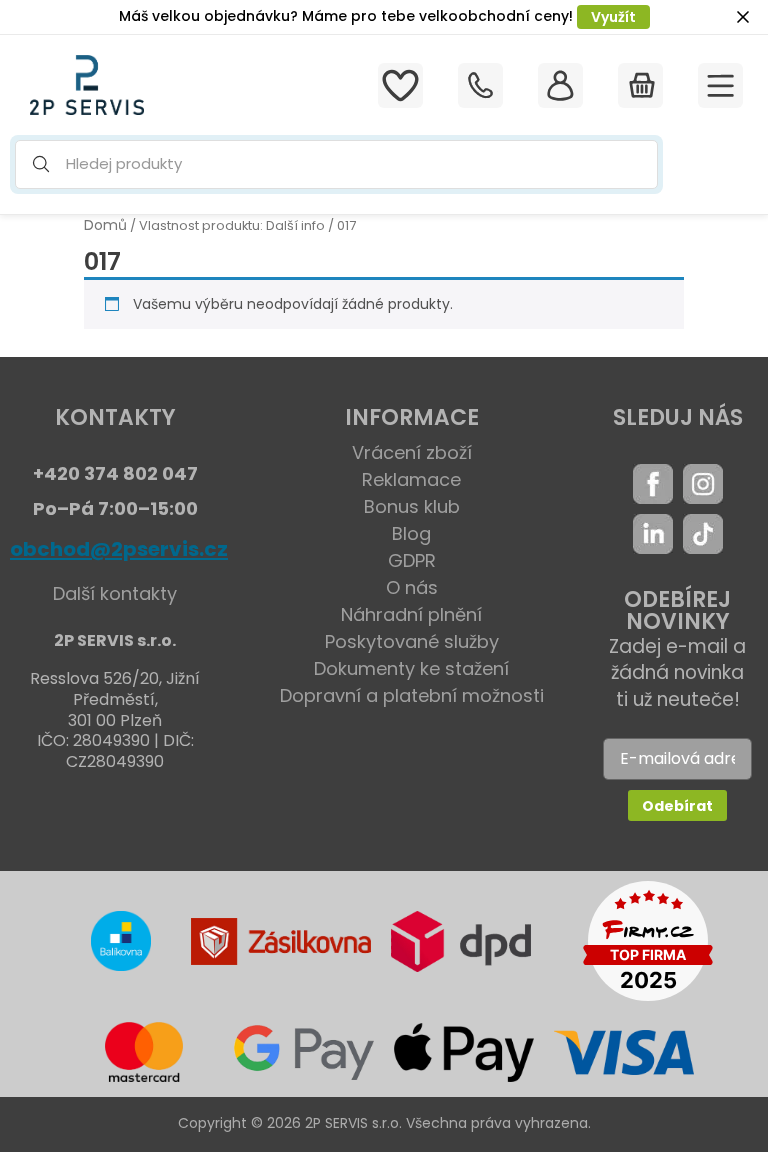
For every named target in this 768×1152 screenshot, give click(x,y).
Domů (105, 225)
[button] (336, 164)
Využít (613, 17)
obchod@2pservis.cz (119, 549)
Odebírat (677, 806)
